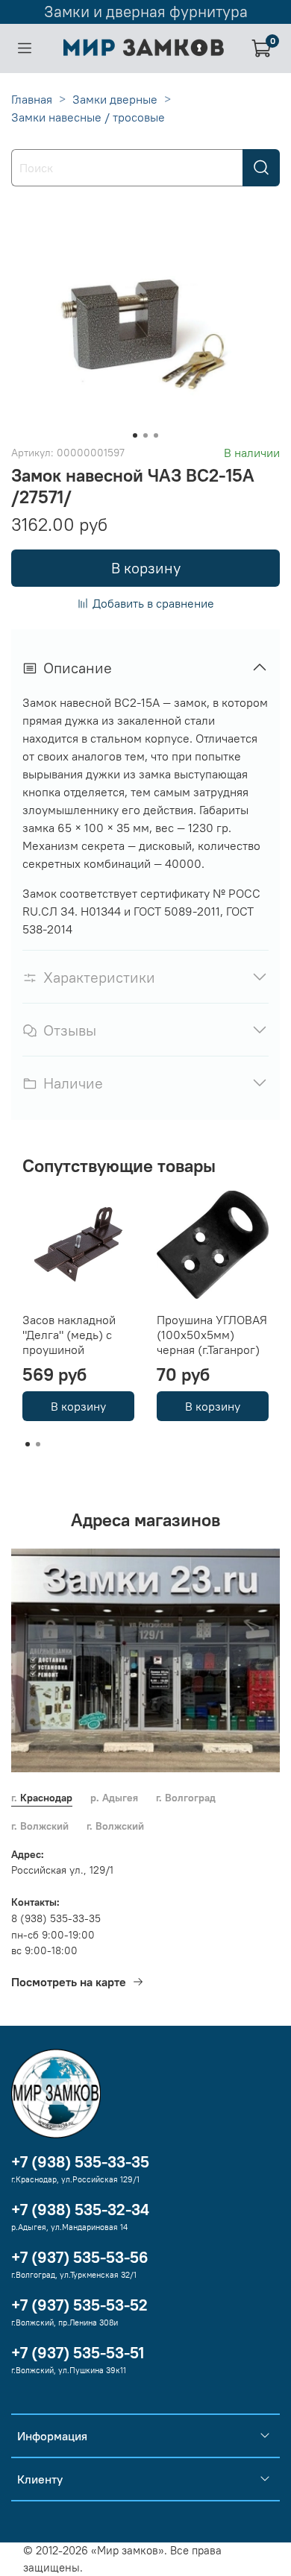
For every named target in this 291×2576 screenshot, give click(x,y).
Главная (32, 99)
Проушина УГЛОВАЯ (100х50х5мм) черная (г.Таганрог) (212, 1335)
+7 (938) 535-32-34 (80, 2210)
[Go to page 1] (28, 1444)
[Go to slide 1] (135, 435)
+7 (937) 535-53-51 (78, 2353)
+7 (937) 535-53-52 (79, 2305)
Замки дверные (115, 99)
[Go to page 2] (38, 1444)
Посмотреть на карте (69, 1982)
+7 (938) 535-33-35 (80, 2162)
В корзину (78, 1406)
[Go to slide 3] (156, 435)
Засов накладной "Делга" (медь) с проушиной (69, 1335)
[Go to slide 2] (145, 435)
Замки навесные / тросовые (88, 117)
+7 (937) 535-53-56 (80, 2257)
